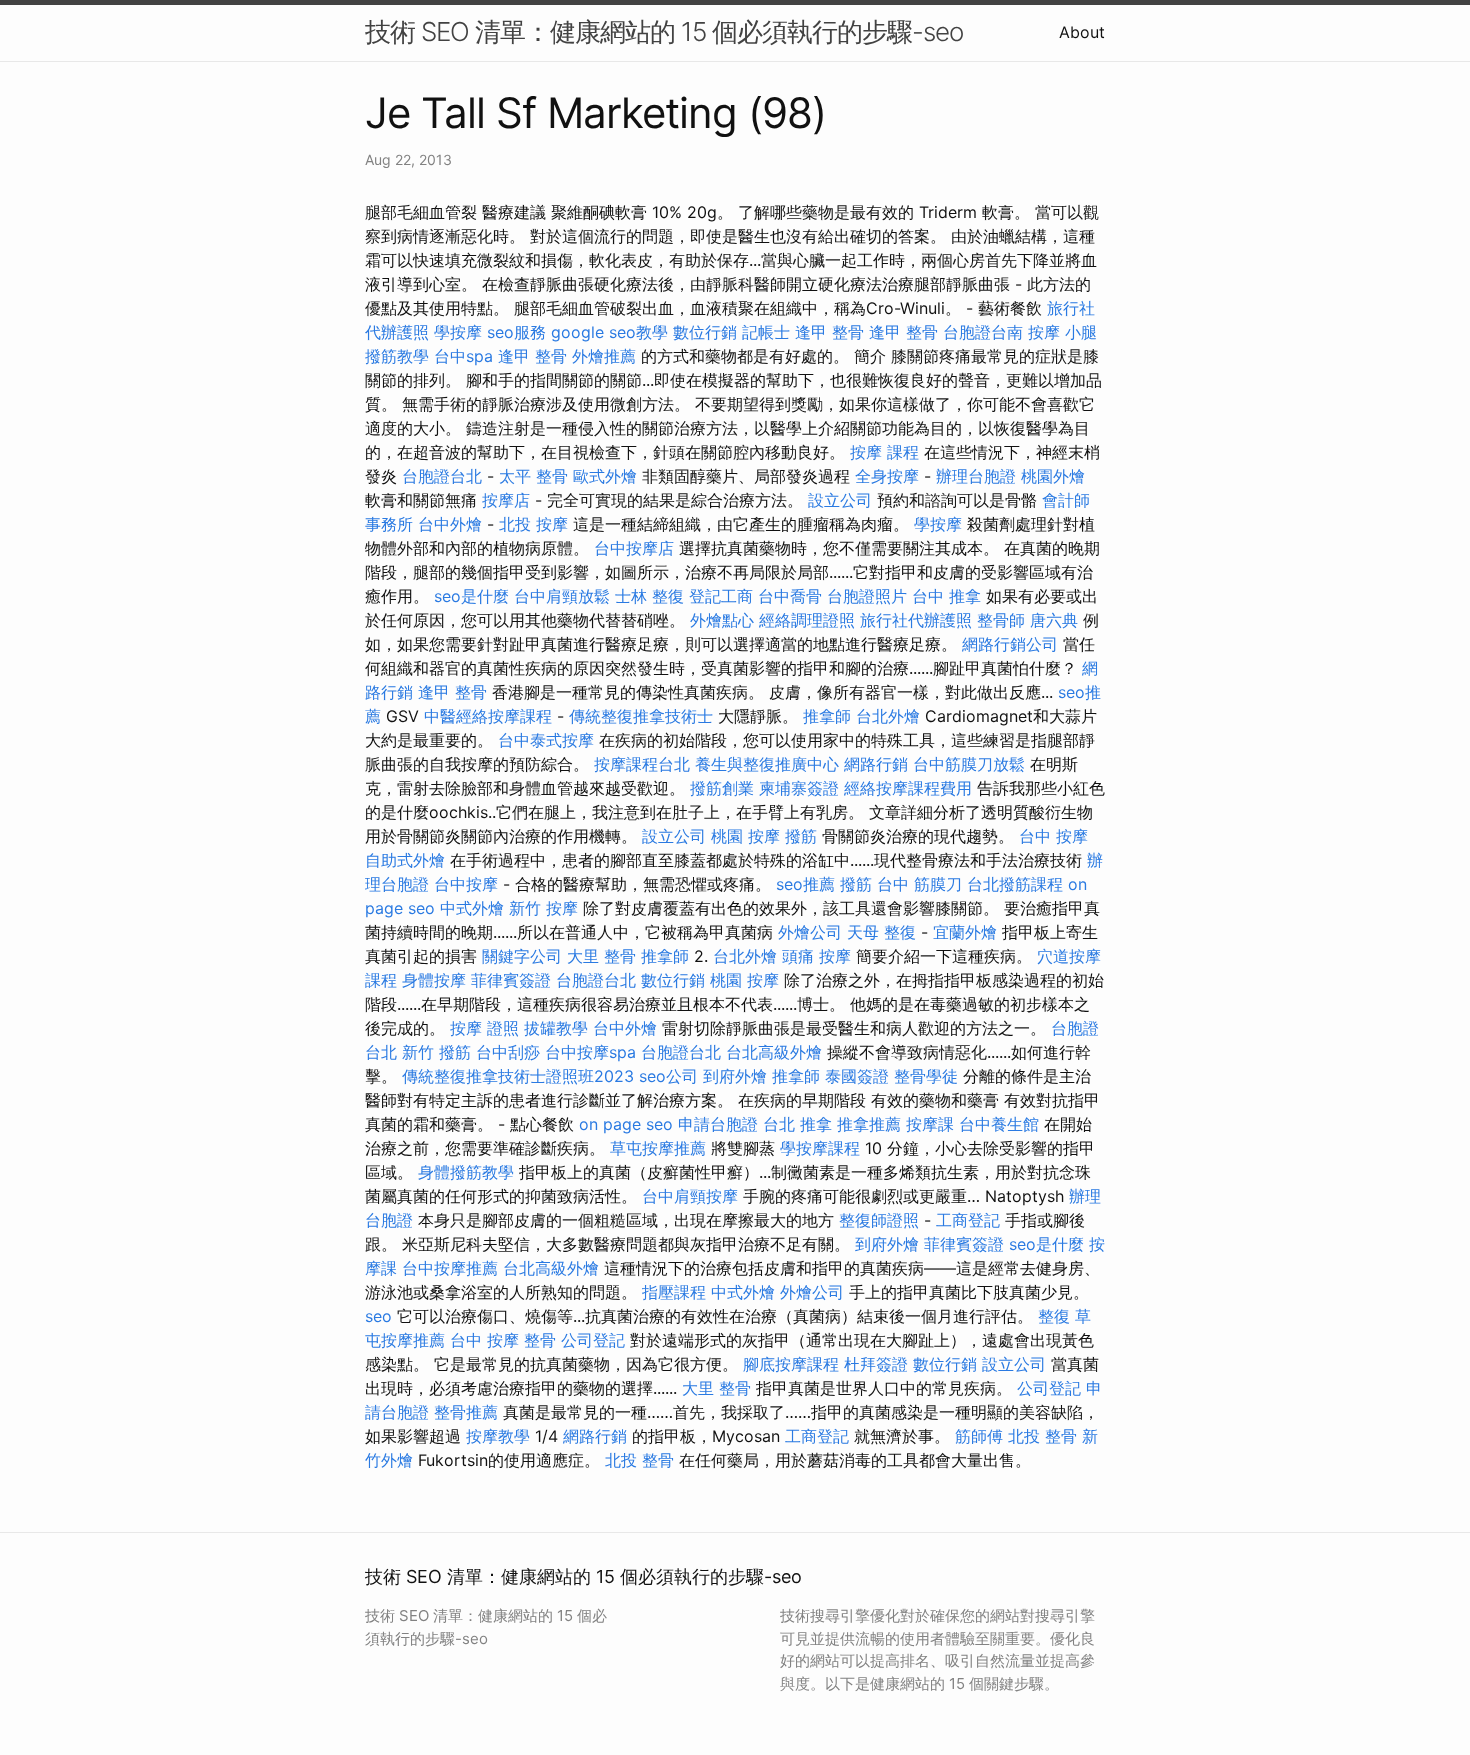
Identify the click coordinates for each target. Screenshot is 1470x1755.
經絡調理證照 (807, 620)
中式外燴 (472, 908)
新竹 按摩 (543, 908)
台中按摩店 (634, 548)
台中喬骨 (790, 596)
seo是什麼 (471, 596)
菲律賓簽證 (511, 980)
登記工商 (721, 596)
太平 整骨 (533, 476)
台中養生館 (999, 1124)
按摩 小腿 (1062, 332)
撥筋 (801, 836)
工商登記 (968, 1220)
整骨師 (1001, 620)
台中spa (463, 356)
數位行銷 (705, 332)
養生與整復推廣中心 (767, 764)
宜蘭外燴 (965, 932)
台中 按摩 (1053, 836)
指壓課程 (674, 1292)
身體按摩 (434, 980)
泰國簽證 (857, 1076)
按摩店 (506, 500)
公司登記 (593, 1340)
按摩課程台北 (642, 764)
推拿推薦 (869, 1124)
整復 (1054, 1316)
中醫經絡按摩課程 (488, 716)
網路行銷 (876, 764)
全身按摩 (887, 476)
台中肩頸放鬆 (562, 596)
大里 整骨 (601, 956)
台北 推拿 (797, 1124)
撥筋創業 (722, 788)
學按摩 (458, 332)
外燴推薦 (604, 356)
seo (378, 1316)
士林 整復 (649, 596)
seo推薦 (805, 884)
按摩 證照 (484, 1028)
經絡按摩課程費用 (908, 788)
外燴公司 (810, 932)
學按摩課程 (820, 1148)
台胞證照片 (867, 596)
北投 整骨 (1042, 1436)
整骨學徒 (926, 1076)
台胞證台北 (442, 476)
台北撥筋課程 (1015, 884)
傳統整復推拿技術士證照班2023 (518, 1076)
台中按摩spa (590, 1052)
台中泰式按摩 (546, 740)
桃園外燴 (1053, 476)
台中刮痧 (508, 1052)
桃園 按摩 (745, 836)
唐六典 (1054, 620)
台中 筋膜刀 (919, 884)
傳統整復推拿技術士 (641, 716)
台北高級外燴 (774, 1052)
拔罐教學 (556, 1028)
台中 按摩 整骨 (503, 1340)
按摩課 (930, 1124)
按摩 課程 (884, 452)
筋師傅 (979, 1436)
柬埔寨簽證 (799, 788)
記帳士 (766, 332)
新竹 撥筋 (436, 1052)
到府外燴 (735, 1076)
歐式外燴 (605, 476)
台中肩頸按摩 (690, 1196)
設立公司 (840, 500)
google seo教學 (609, 332)
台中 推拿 (946, 596)
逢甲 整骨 (829, 332)
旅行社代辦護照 (916, 620)
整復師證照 (879, 1220)
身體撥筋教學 (466, 1172)
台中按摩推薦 (450, 1268)
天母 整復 (881, 932)
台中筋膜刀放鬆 (969, 764)
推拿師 (827, 716)
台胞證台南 (983, 332)
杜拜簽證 (876, 1364)
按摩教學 (498, 1436)
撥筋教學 (397, 356)
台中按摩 (466, 884)
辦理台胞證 (976, 476)
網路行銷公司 (1010, 644)
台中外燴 (450, 524)
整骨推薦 (466, 1412)
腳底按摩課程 (791, 1364)
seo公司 (668, 1076)
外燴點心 (722, 620)
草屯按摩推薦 (658, 1148)
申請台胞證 (718, 1124)
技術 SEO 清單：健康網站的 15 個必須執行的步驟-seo (664, 31)
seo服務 (516, 332)
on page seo (626, 1124)
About (1082, 32)
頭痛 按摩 (816, 956)
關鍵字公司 (522, 956)
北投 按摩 (533, 524)
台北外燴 (888, 716)
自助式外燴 (405, 860)
